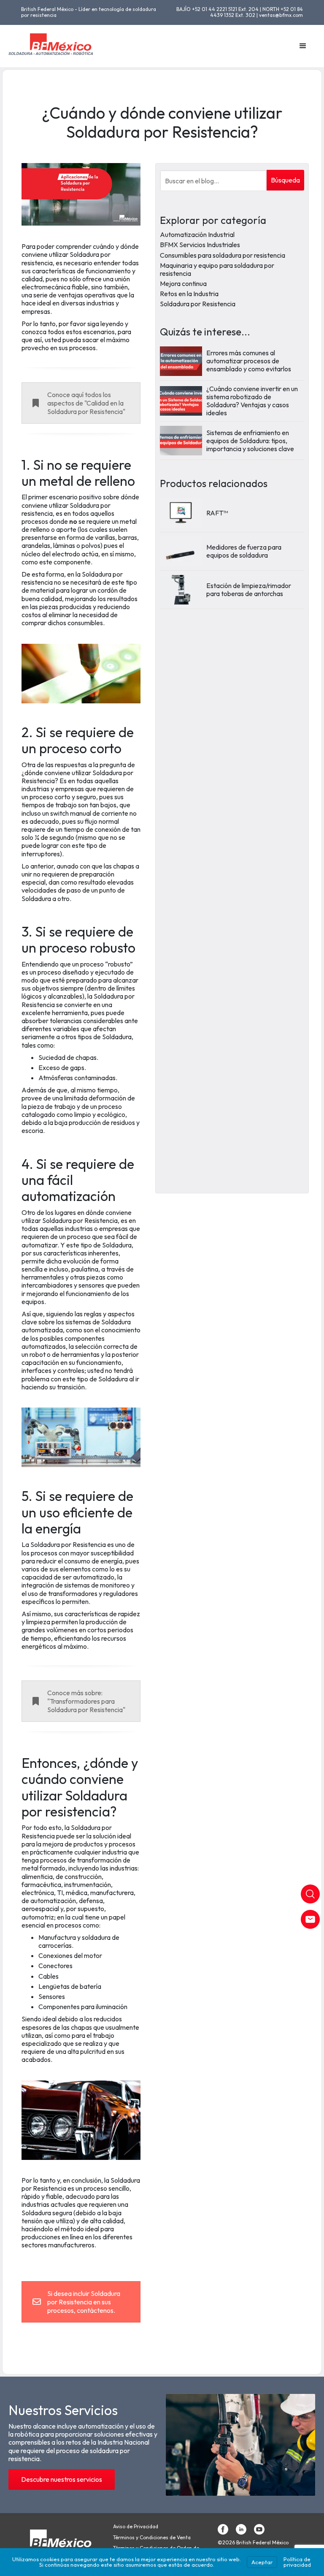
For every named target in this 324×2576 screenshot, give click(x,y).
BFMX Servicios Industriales (200, 245)
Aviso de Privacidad (136, 2527)
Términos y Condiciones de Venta (152, 2538)
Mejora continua (183, 283)
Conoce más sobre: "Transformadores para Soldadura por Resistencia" (86, 1701)
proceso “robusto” (107, 964)
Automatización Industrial (197, 234)
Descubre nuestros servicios (62, 2479)
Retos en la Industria (189, 294)
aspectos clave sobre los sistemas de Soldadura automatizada (78, 1322)
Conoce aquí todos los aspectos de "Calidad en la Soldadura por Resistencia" (86, 403)
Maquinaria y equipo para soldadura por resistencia (217, 269)
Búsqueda (285, 180)
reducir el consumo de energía (79, 1561)
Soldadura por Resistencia (198, 304)
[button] (303, 46)
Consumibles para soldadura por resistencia (223, 255)
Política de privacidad (297, 2562)
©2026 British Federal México (253, 2543)
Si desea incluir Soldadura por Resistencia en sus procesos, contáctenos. (84, 2302)
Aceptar (262, 2562)
